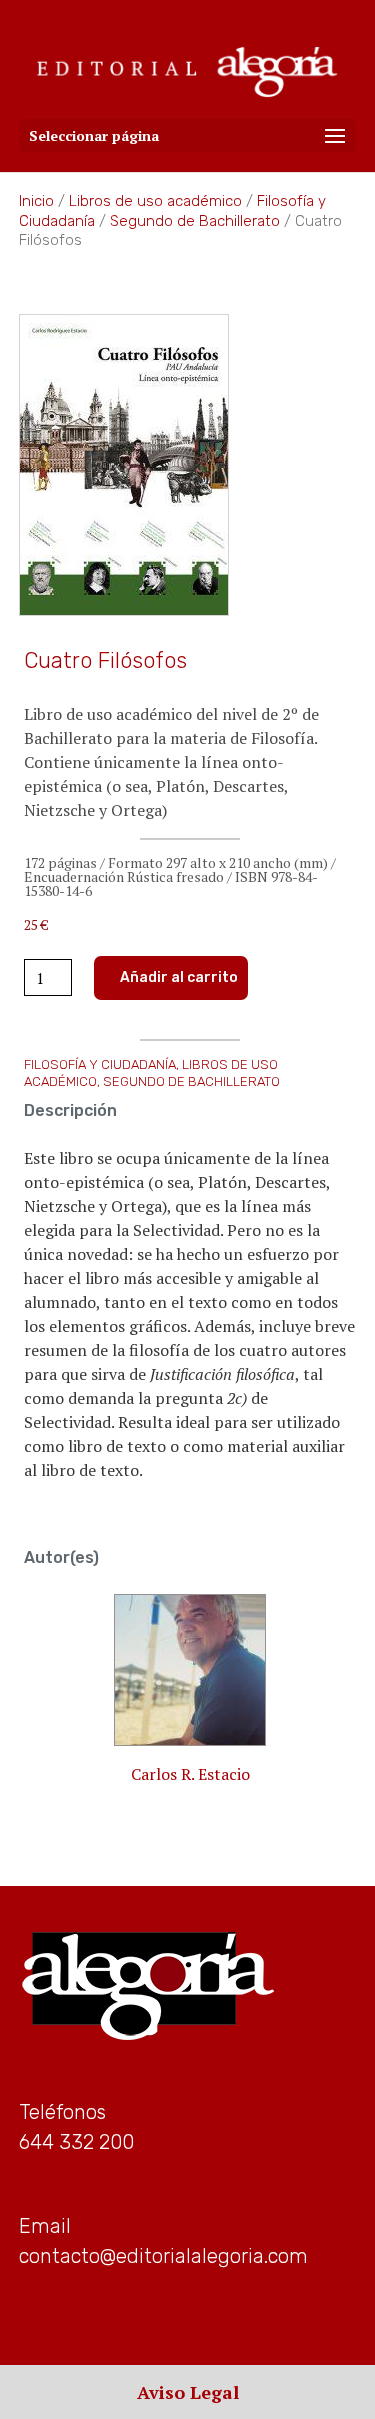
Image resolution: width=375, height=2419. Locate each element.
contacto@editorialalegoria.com (163, 2256)
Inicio (36, 201)
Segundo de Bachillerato (195, 221)
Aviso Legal (188, 2392)
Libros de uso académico (155, 201)
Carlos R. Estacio (190, 1774)
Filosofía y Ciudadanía (100, 1064)
